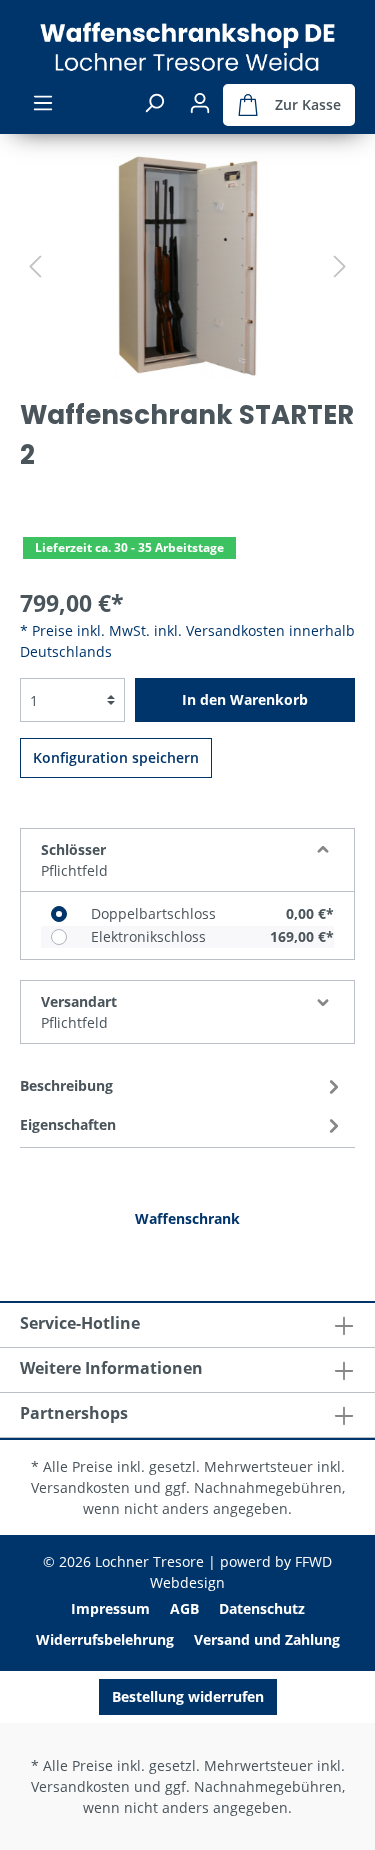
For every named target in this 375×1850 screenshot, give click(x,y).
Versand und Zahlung (267, 1639)
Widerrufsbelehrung (105, 1639)
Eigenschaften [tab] (68, 1124)
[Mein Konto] (200, 103)
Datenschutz (262, 1608)
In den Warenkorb (245, 699)
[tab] (182, 1084)
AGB (184, 1608)
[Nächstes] (340, 266)
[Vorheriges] (35, 266)
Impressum (110, 1608)
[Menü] (43, 103)
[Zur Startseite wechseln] (187, 46)
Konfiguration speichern (116, 757)
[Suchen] (154, 103)
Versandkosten (80, 1487)
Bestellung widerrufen (188, 1696)
